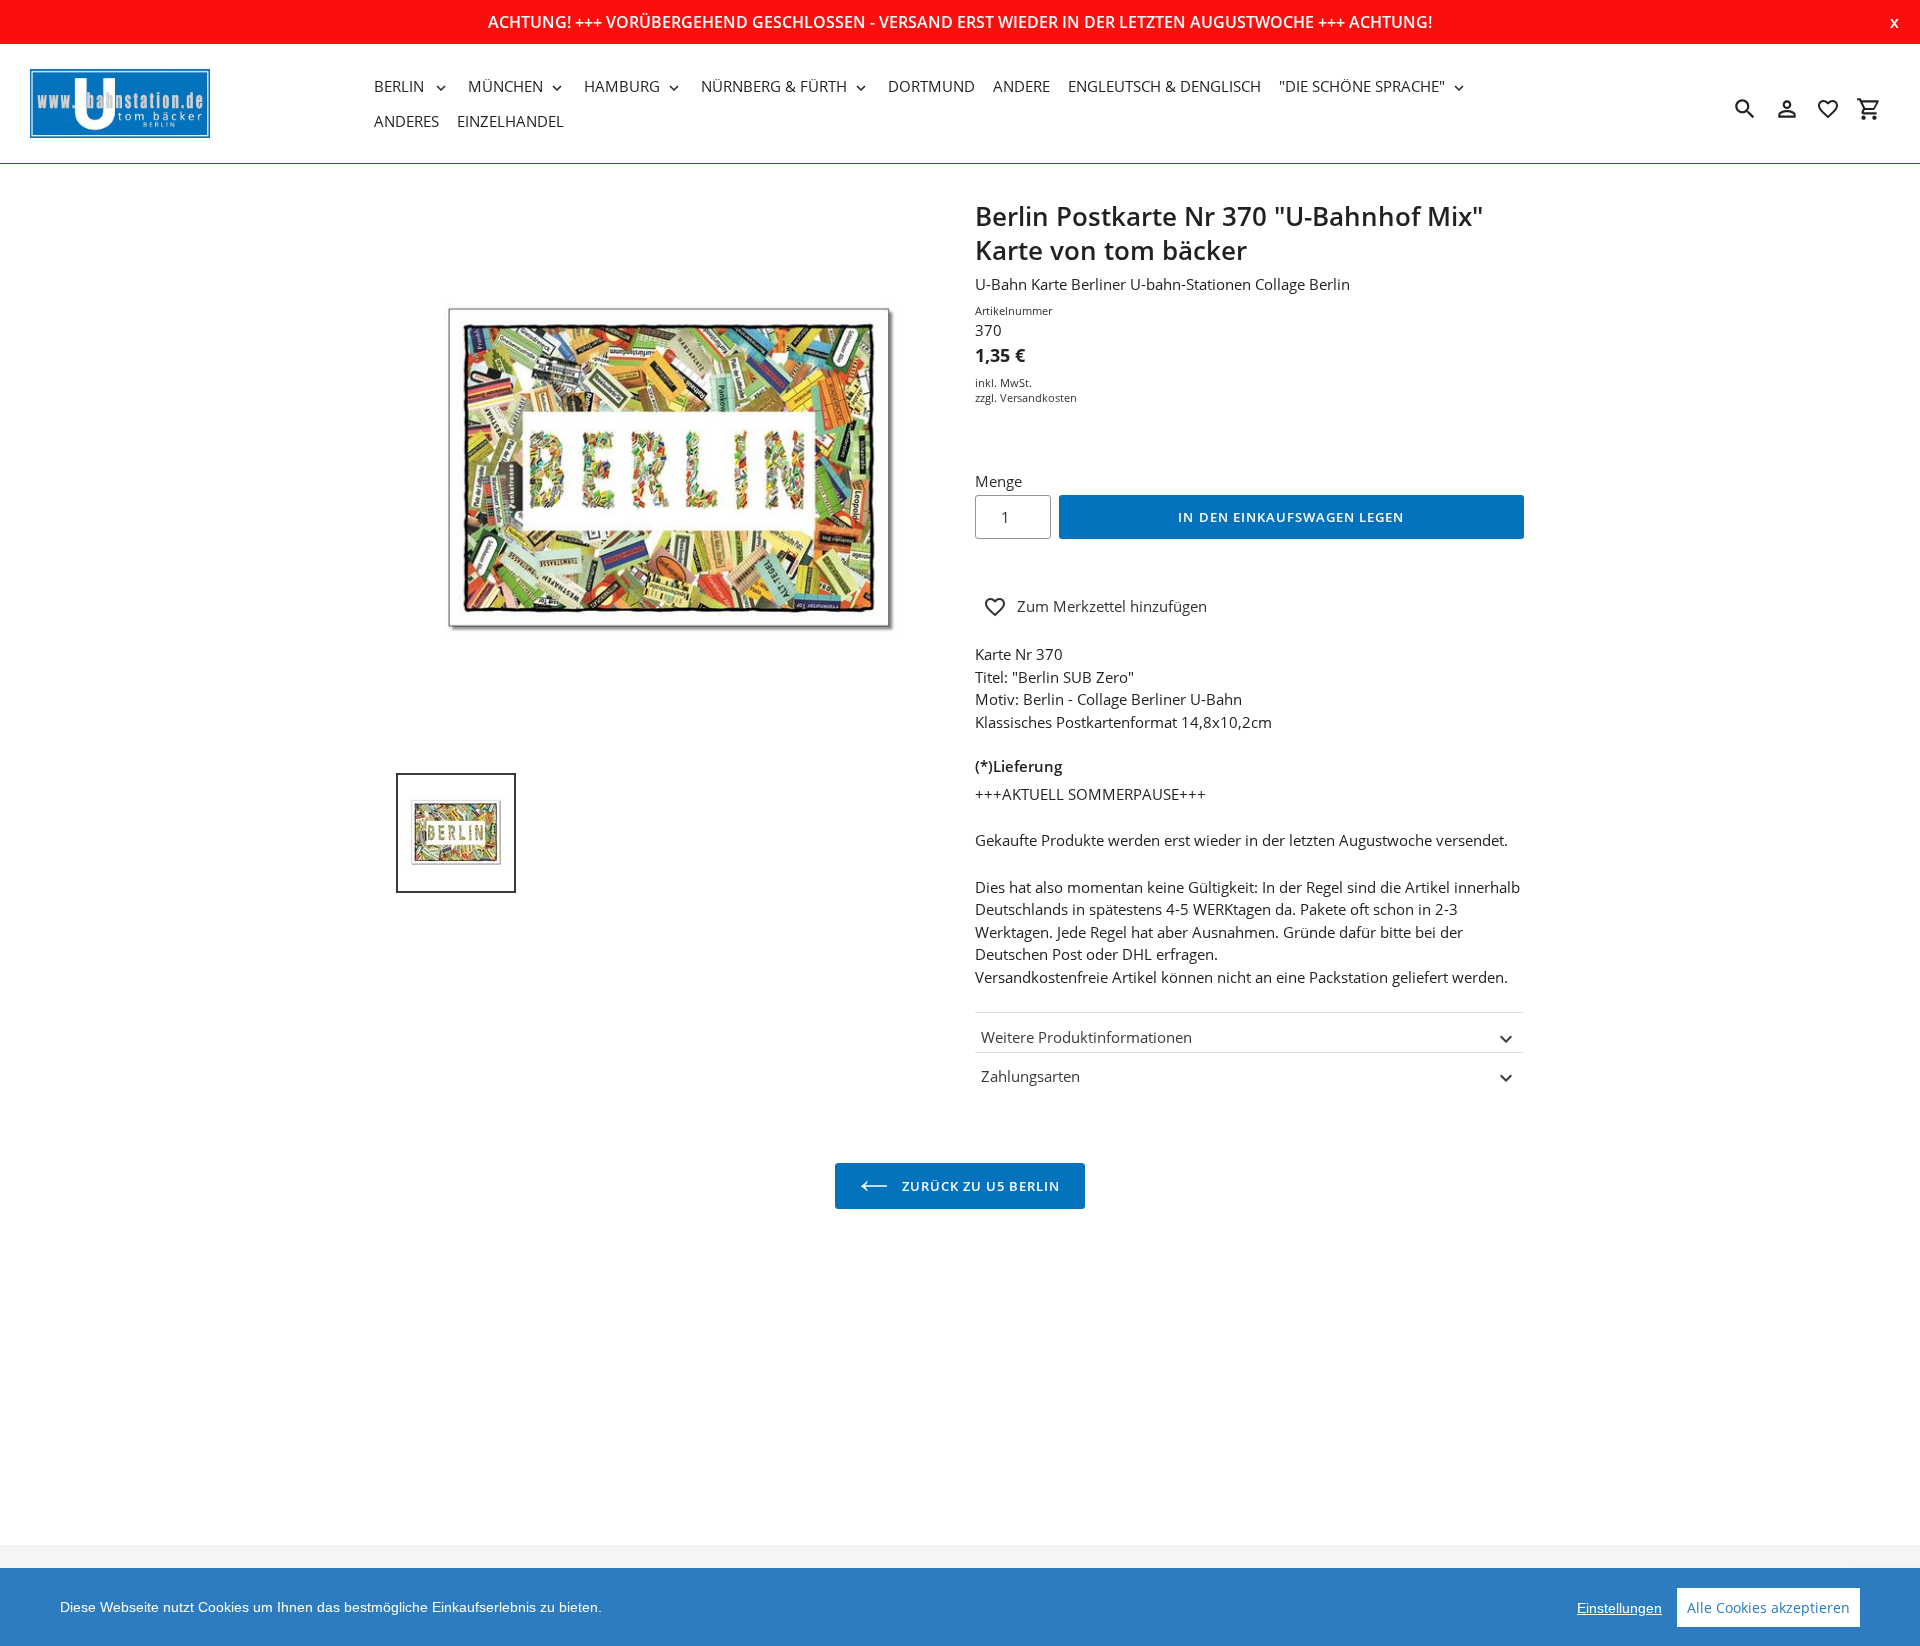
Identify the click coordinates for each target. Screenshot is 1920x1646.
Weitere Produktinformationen (1086, 1037)
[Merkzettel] (1828, 109)
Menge (998, 481)
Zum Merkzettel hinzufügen (1112, 606)
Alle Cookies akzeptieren (1768, 1607)
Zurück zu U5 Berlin (979, 1186)
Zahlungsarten (1030, 1076)
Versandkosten (1038, 397)
